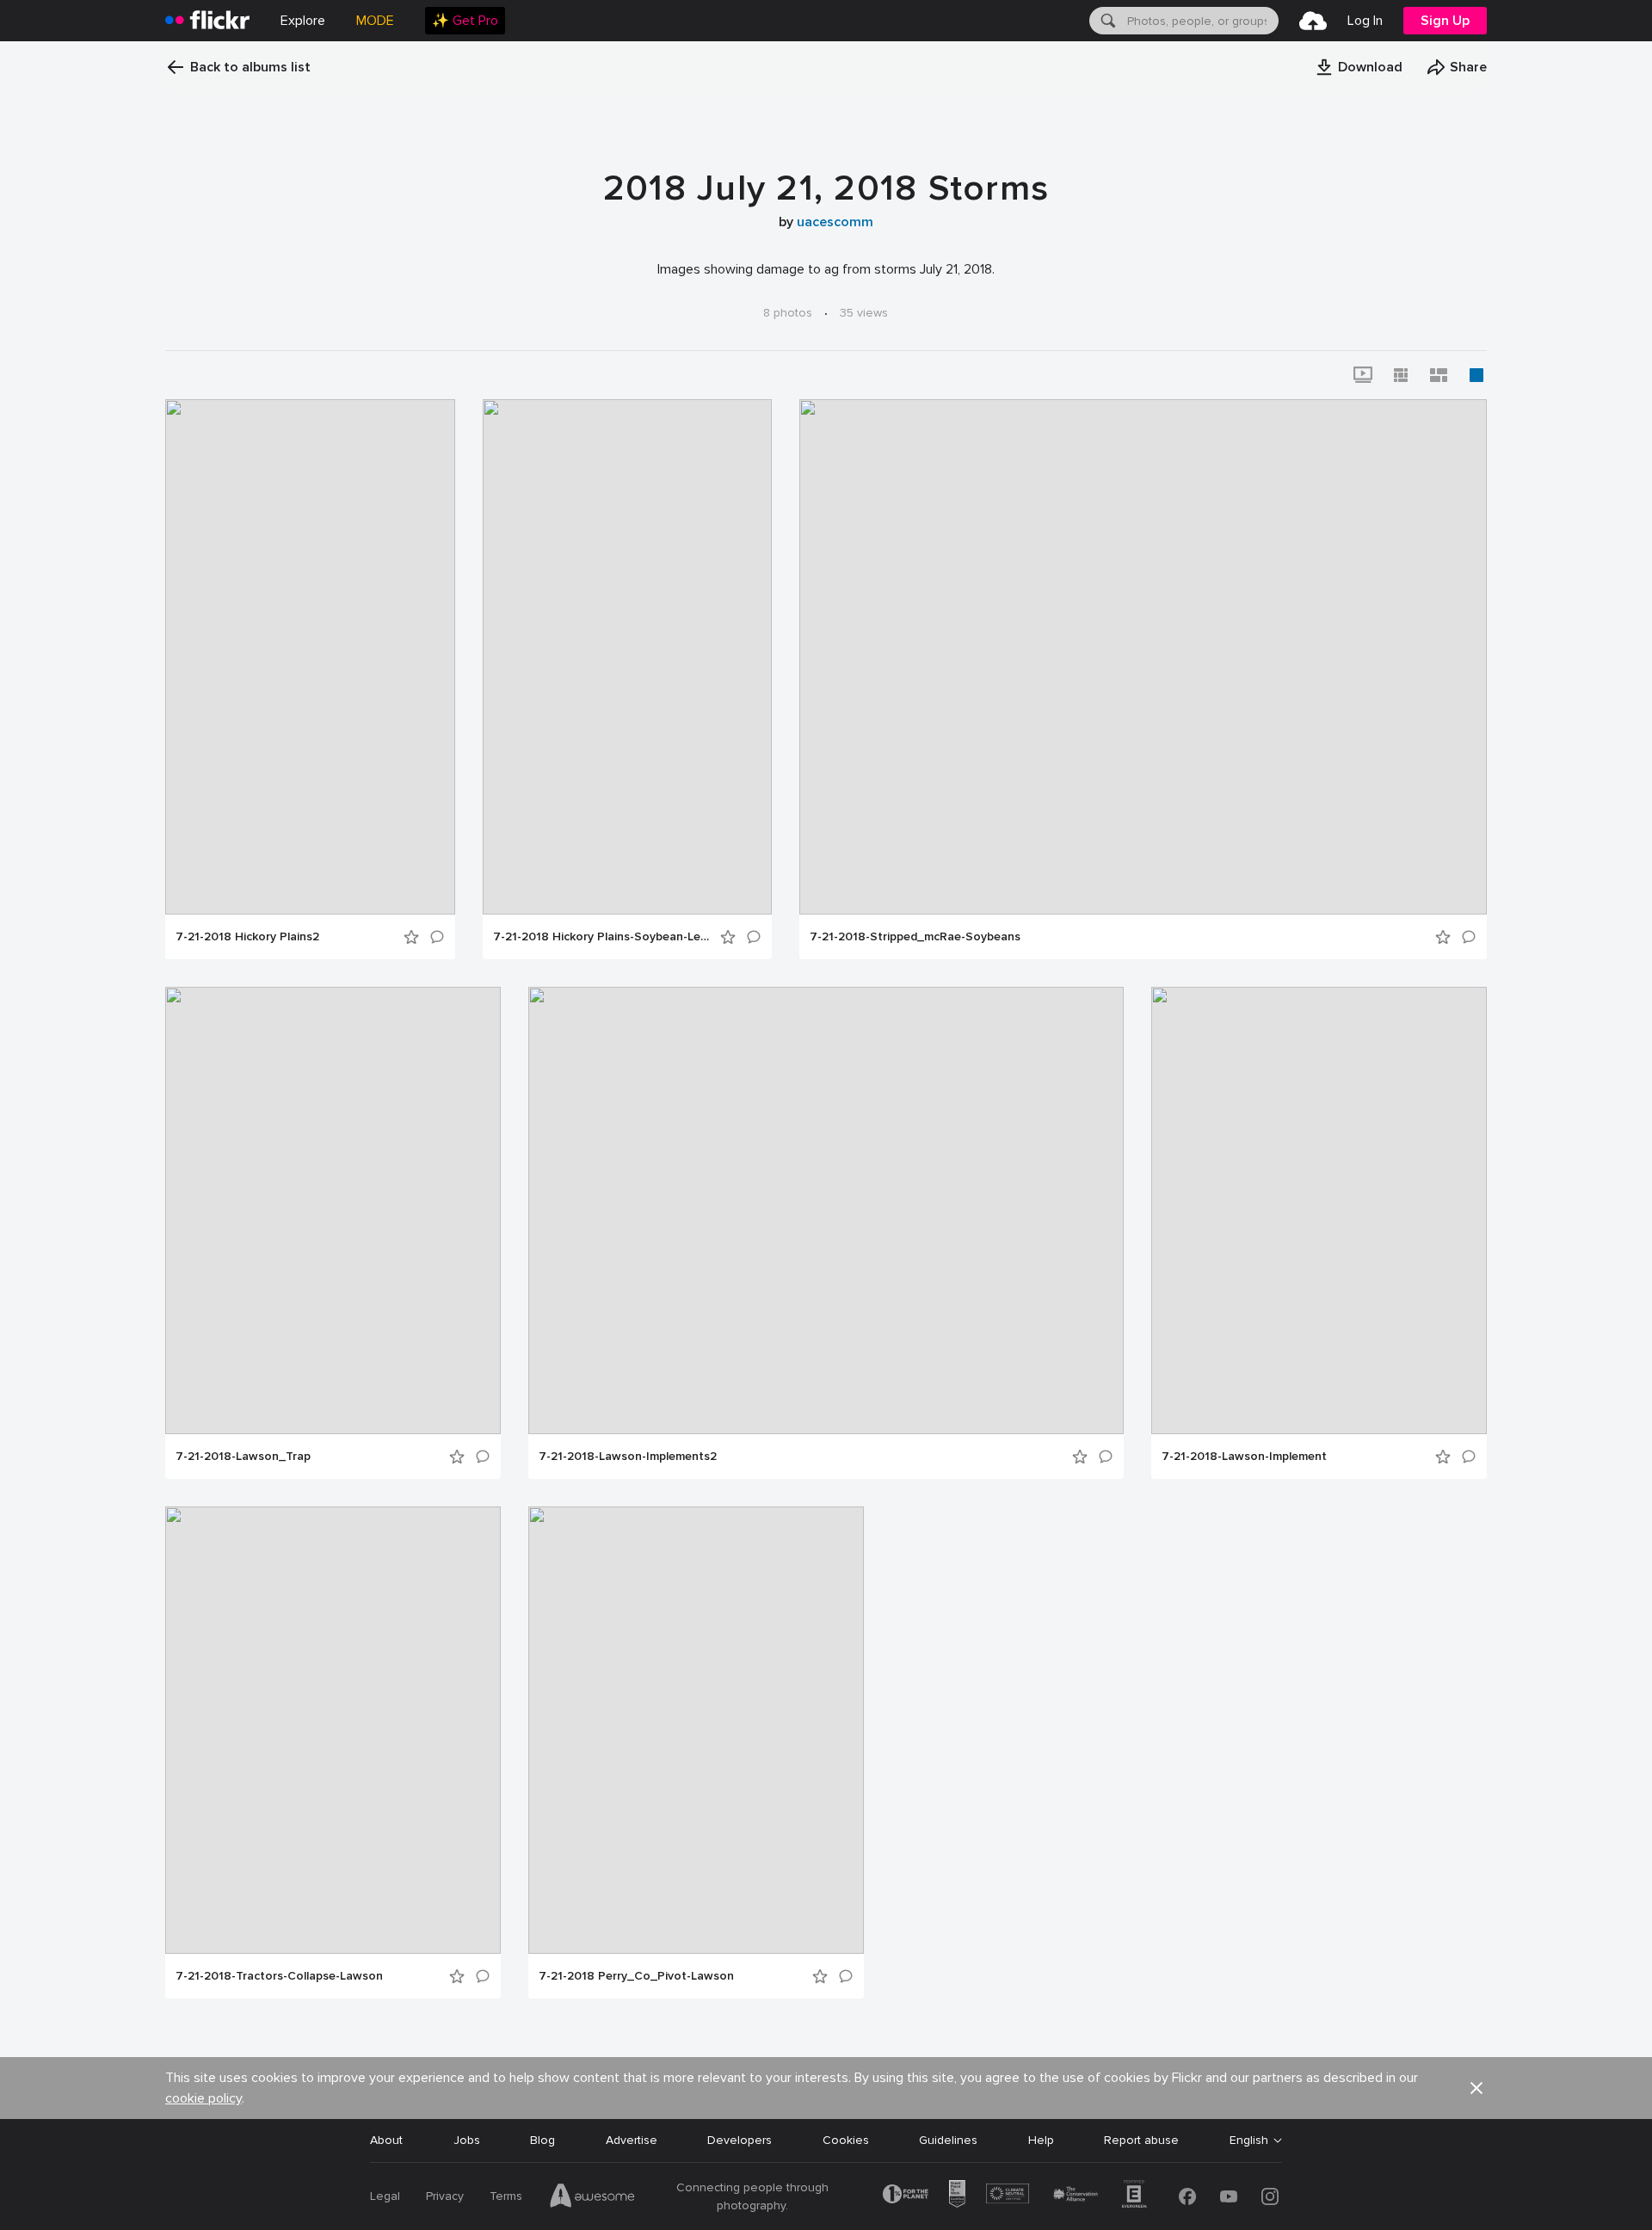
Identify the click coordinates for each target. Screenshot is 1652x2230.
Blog (542, 2140)
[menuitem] (465, 21)
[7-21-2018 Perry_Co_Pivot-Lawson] (696, 1730)
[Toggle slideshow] (1363, 375)
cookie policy (203, 2098)
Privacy (445, 2196)
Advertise (632, 2140)
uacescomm (835, 222)
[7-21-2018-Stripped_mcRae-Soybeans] (1143, 657)
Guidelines (948, 2140)
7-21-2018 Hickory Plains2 (247, 937)
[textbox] (1201, 21)
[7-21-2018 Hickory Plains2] (310, 657)
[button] (1359, 67)
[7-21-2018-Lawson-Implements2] (826, 1210)
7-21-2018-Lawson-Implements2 (628, 1457)
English (1249, 2141)
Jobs (467, 2140)
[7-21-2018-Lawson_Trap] (333, 1210)
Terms (506, 2196)
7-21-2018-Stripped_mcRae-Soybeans (915, 937)
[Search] (1106, 21)
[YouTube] (1229, 2196)
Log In (1365, 21)
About (386, 2140)
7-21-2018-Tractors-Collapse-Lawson (279, 1976)
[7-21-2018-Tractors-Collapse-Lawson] (333, 1730)
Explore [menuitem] (303, 21)
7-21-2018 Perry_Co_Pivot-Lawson (636, 1976)
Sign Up (1445, 21)
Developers (740, 2140)
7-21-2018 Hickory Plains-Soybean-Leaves (601, 937)
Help (1041, 2140)
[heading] (207, 21)
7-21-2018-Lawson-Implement (1244, 1457)
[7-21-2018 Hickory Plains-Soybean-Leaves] (627, 657)
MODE (375, 21)
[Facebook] (1187, 2196)
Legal (385, 2196)
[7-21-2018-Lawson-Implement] (1319, 1210)
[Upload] (1313, 21)
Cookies (846, 2140)
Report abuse (1141, 2140)
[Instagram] (1270, 2196)
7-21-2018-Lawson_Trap (243, 1457)
